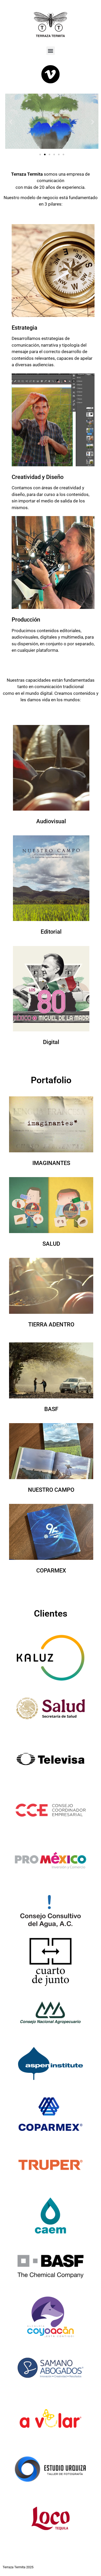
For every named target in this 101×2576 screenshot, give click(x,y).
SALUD (51, 1244)
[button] (51, 51)
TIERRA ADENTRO (51, 1324)
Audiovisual (51, 821)
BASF (51, 1409)
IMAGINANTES (51, 1163)
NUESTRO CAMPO (51, 1490)
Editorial (51, 932)
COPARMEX (51, 1571)
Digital (51, 1042)
